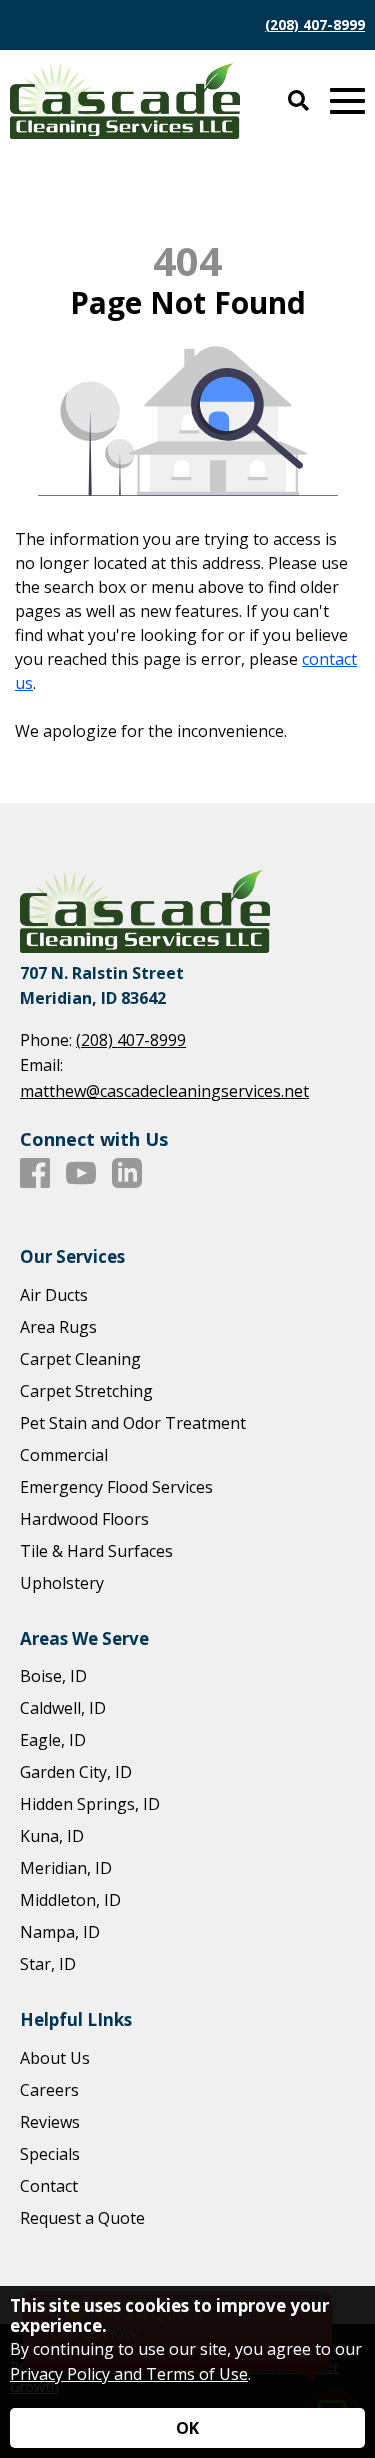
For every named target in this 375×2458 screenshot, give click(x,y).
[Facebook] (35, 1174)
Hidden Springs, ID (90, 1804)
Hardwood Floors (84, 1519)
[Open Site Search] (298, 101)
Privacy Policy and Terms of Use (129, 2374)
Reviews (50, 2122)
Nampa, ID (60, 1932)
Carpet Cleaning (80, 1359)
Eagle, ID (53, 1740)
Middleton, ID (70, 1900)
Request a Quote (82, 2218)
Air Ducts (54, 1295)
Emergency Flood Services (116, 1487)
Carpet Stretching (86, 1391)
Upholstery (62, 1583)
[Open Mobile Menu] (347, 101)
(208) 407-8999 (315, 24)
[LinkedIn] (127, 1174)
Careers (49, 2090)
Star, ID (48, 1964)
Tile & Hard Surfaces (96, 1551)
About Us (55, 2058)
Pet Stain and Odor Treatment (133, 1423)
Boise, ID (53, 1676)
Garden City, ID (76, 1772)
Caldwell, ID (63, 1708)
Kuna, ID (52, 1836)
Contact (49, 2186)
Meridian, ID (66, 1868)
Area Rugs (58, 1327)
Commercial (64, 1455)
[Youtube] (81, 1174)
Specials (50, 2154)
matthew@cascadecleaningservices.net (164, 1091)
